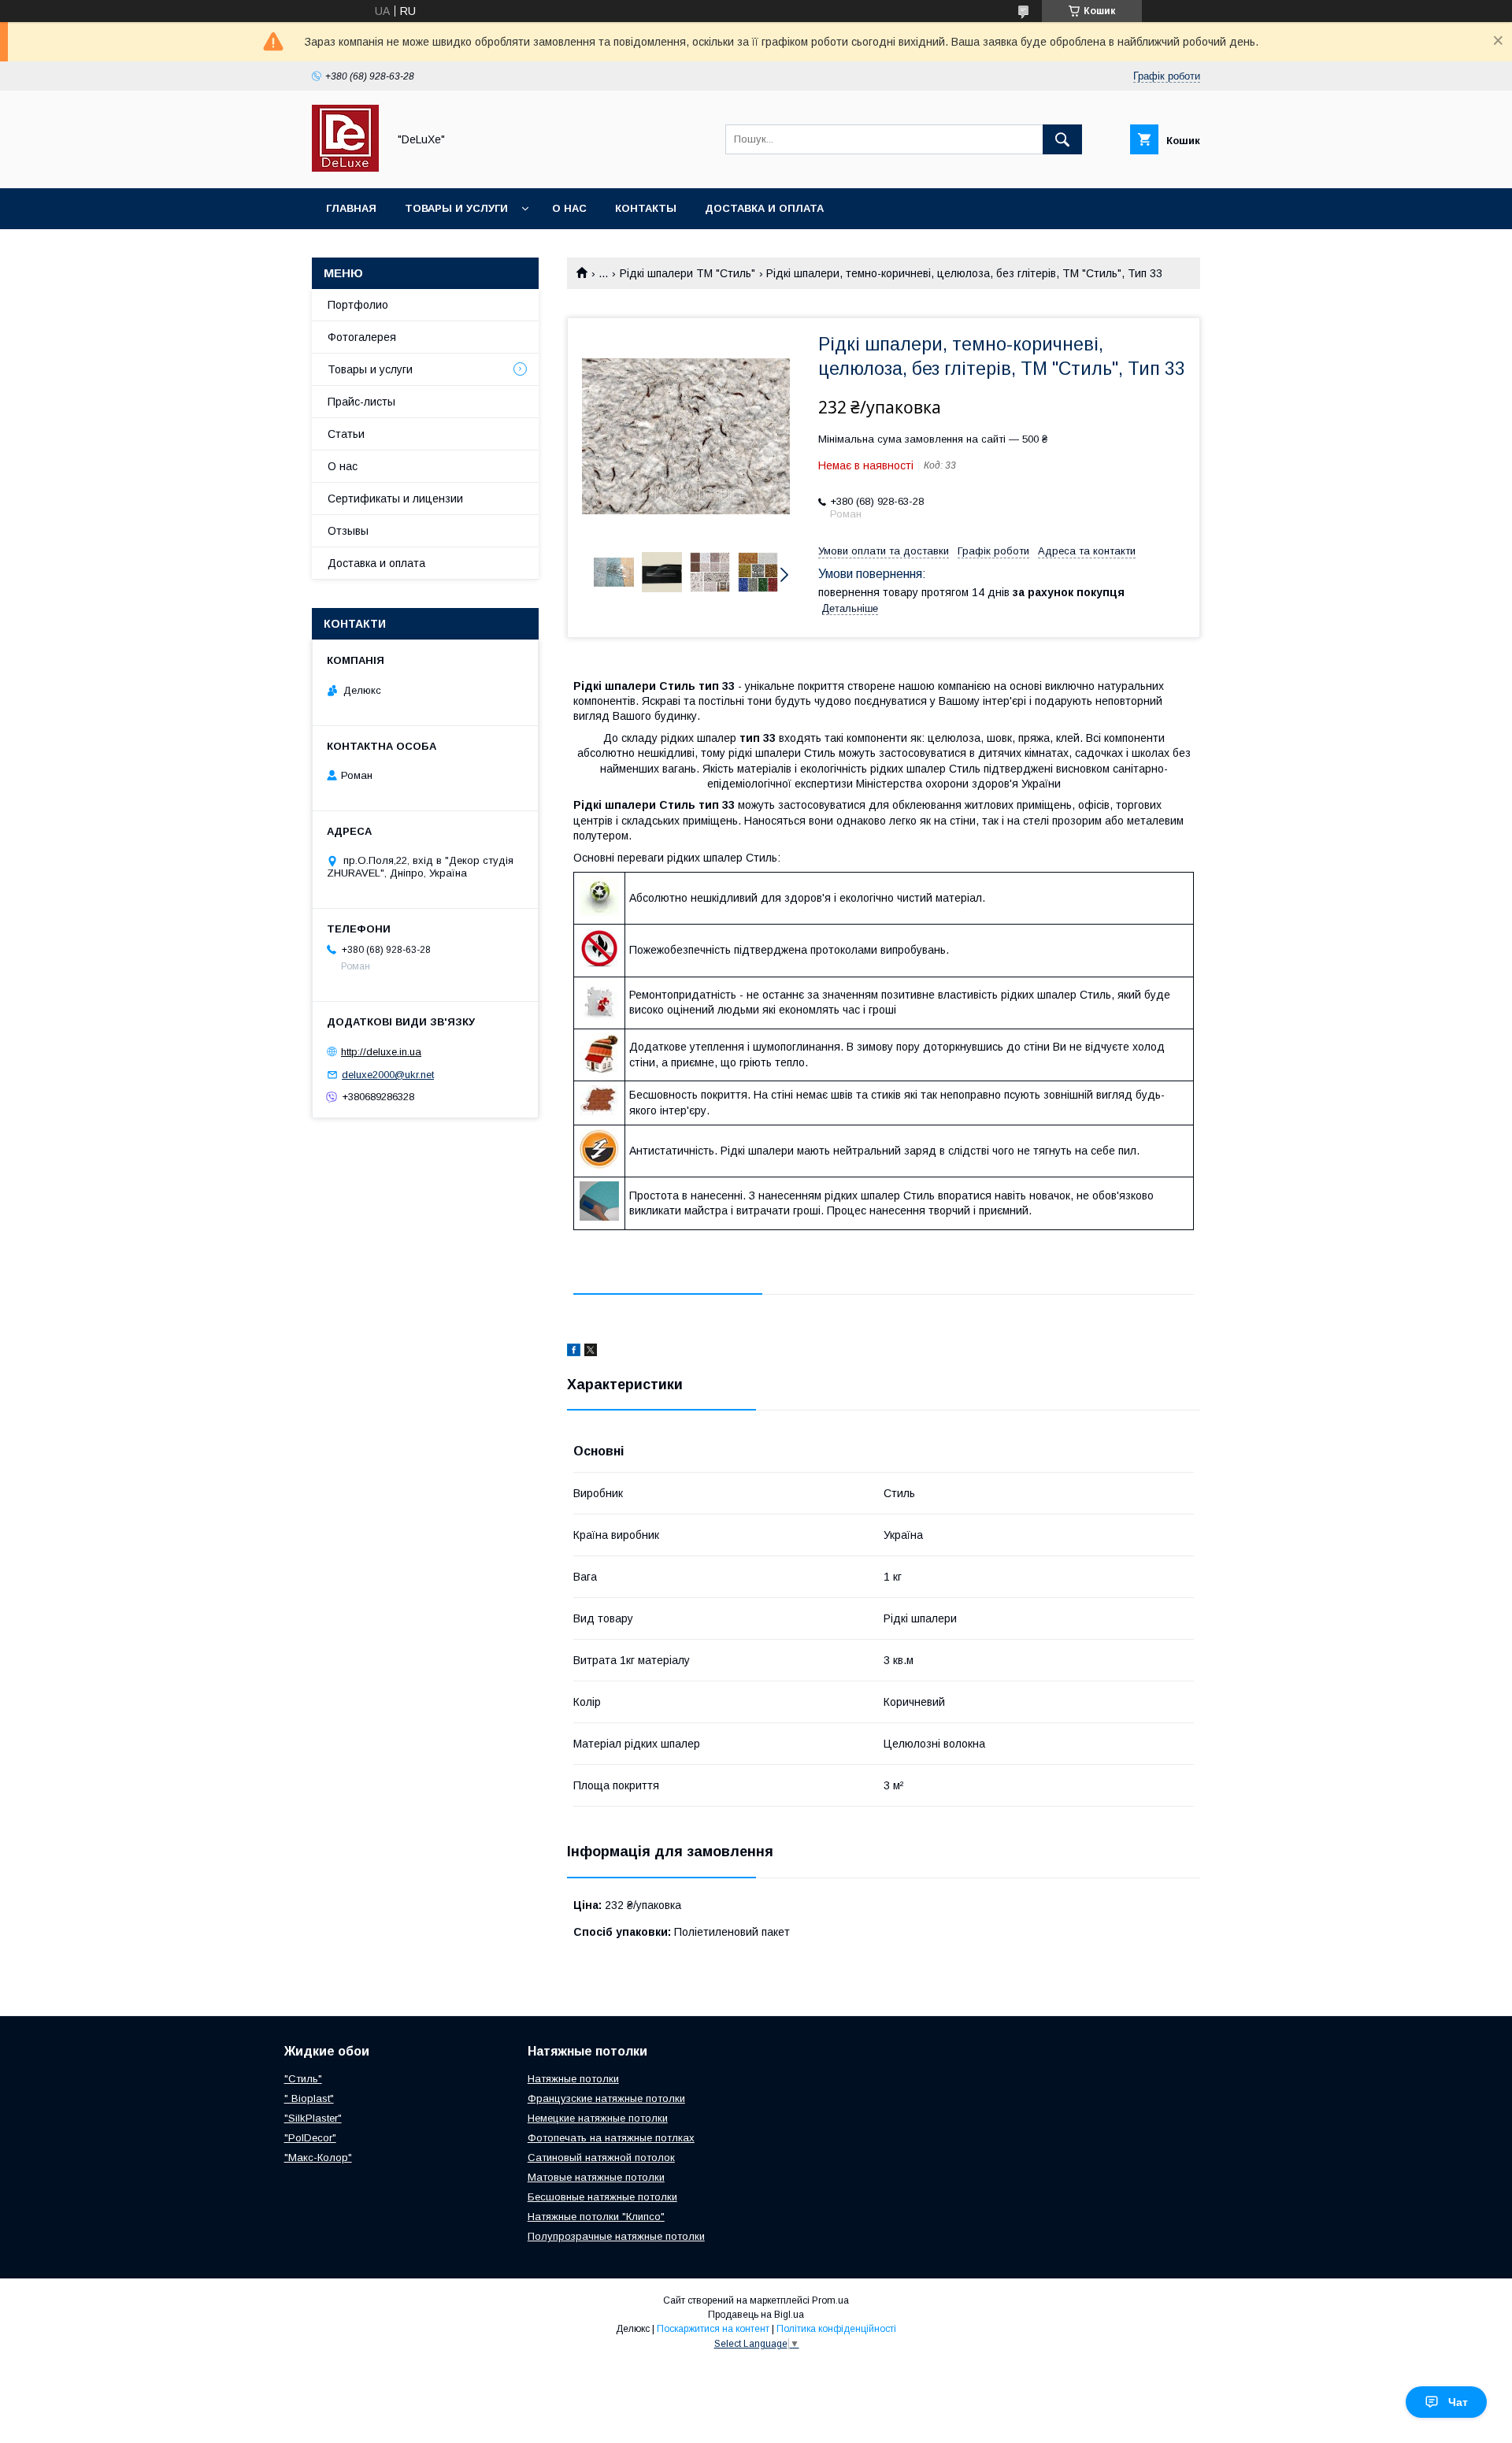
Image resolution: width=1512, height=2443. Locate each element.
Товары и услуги (456, 208)
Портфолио (358, 305)
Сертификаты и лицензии (395, 499)
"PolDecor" (310, 2138)
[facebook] (574, 1352)
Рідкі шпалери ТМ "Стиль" (687, 273)
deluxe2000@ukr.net (388, 1075)
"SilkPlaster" (313, 2118)
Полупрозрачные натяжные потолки (616, 2236)
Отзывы (348, 531)
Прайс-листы (361, 402)
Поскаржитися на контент (713, 2329)
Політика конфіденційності (836, 2329)
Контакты (646, 208)
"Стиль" (303, 2079)
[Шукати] (1062, 139)
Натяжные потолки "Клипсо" (596, 2217)
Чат (1458, 2402)
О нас (569, 208)
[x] (591, 1352)
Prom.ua (830, 2300)
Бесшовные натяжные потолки (602, 2197)
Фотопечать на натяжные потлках (611, 2138)
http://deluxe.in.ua (381, 1052)
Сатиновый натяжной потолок (601, 2158)
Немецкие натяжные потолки (598, 2118)
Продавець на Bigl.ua (756, 2315)
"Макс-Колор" (318, 2158)
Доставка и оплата (764, 208)
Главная (351, 208)
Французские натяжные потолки (606, 2098)
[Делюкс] (345, 168)
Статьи (346, 434)
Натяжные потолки (573, 2079)
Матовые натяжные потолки (596, 2177)
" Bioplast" (309, 2098)
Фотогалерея (362, 337)
